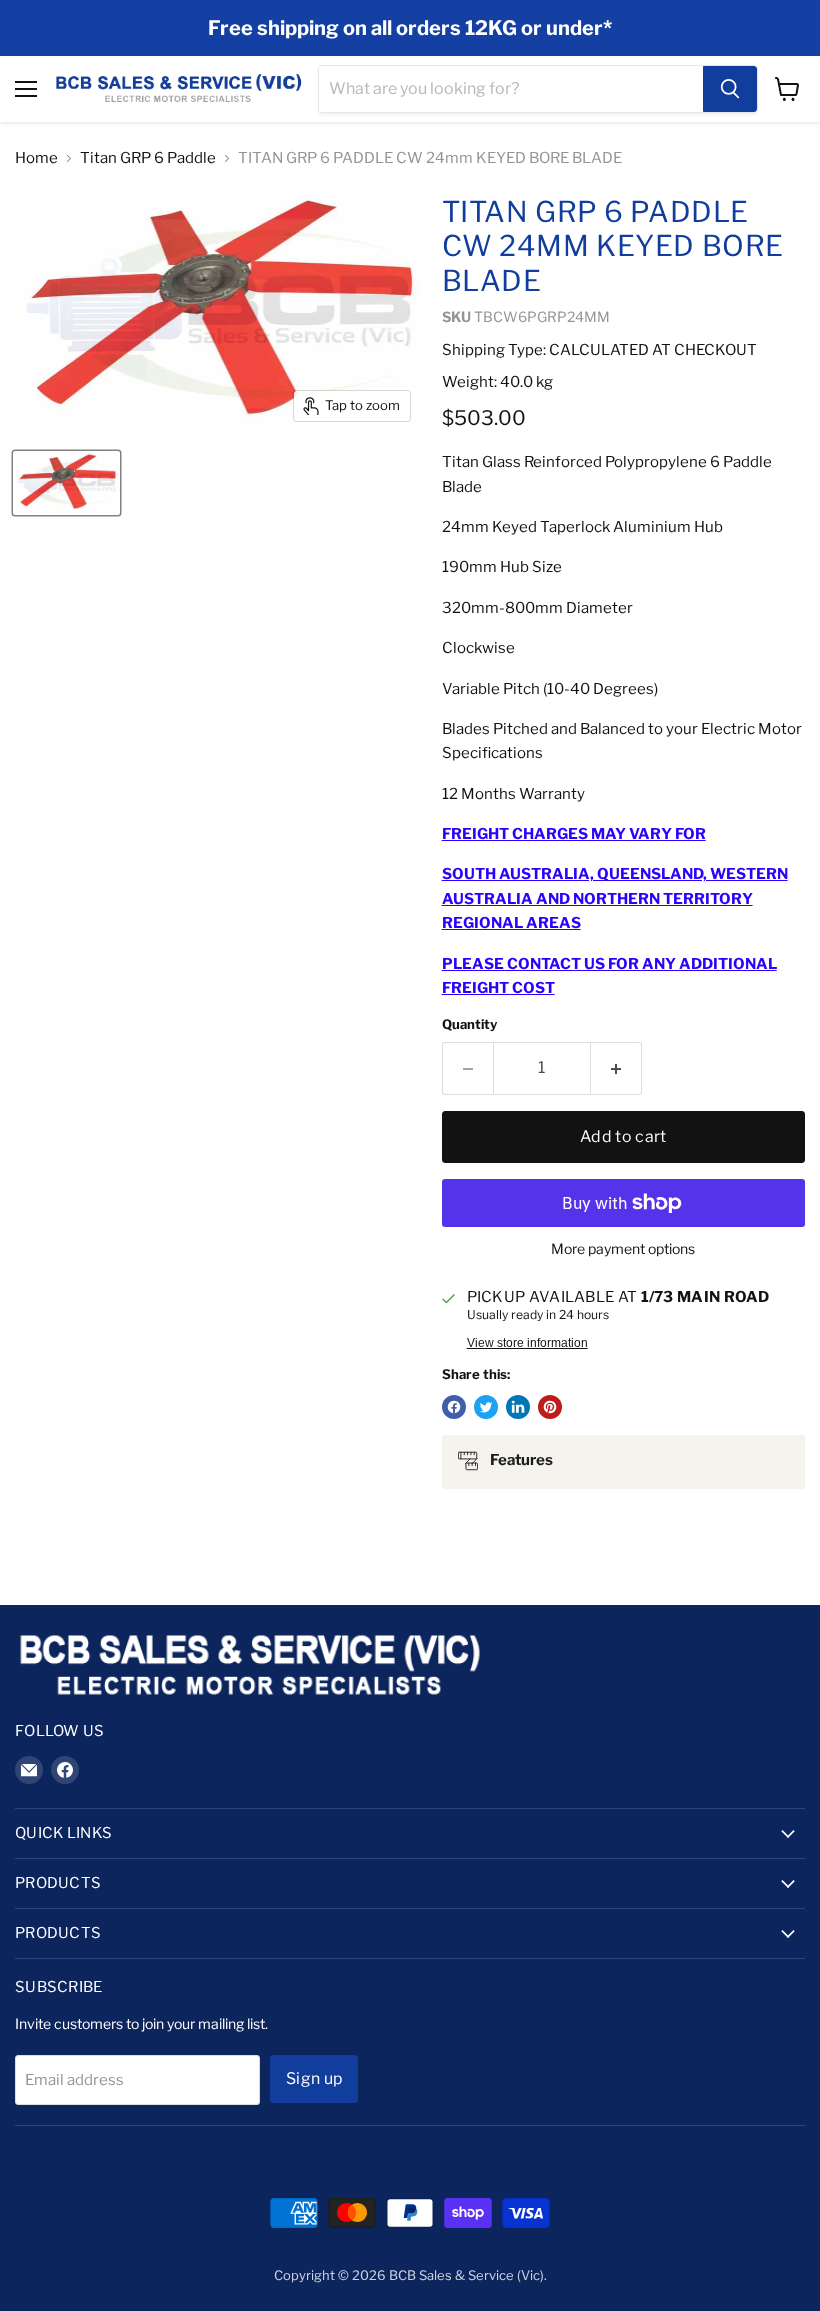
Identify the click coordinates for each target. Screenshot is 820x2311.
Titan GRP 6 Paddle (148, 158)
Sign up (314, 2078)
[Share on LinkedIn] (518, 1407)
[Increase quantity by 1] (616, 1068)
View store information (527, 1343)
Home (36, 158)
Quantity (469, 1024)
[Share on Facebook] (454, 1407)
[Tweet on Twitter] (486, 1407)
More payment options (623, 1249)
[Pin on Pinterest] (550, 1407)
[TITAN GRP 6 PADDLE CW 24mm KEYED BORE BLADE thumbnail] (66, 483)
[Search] (730, 89)
